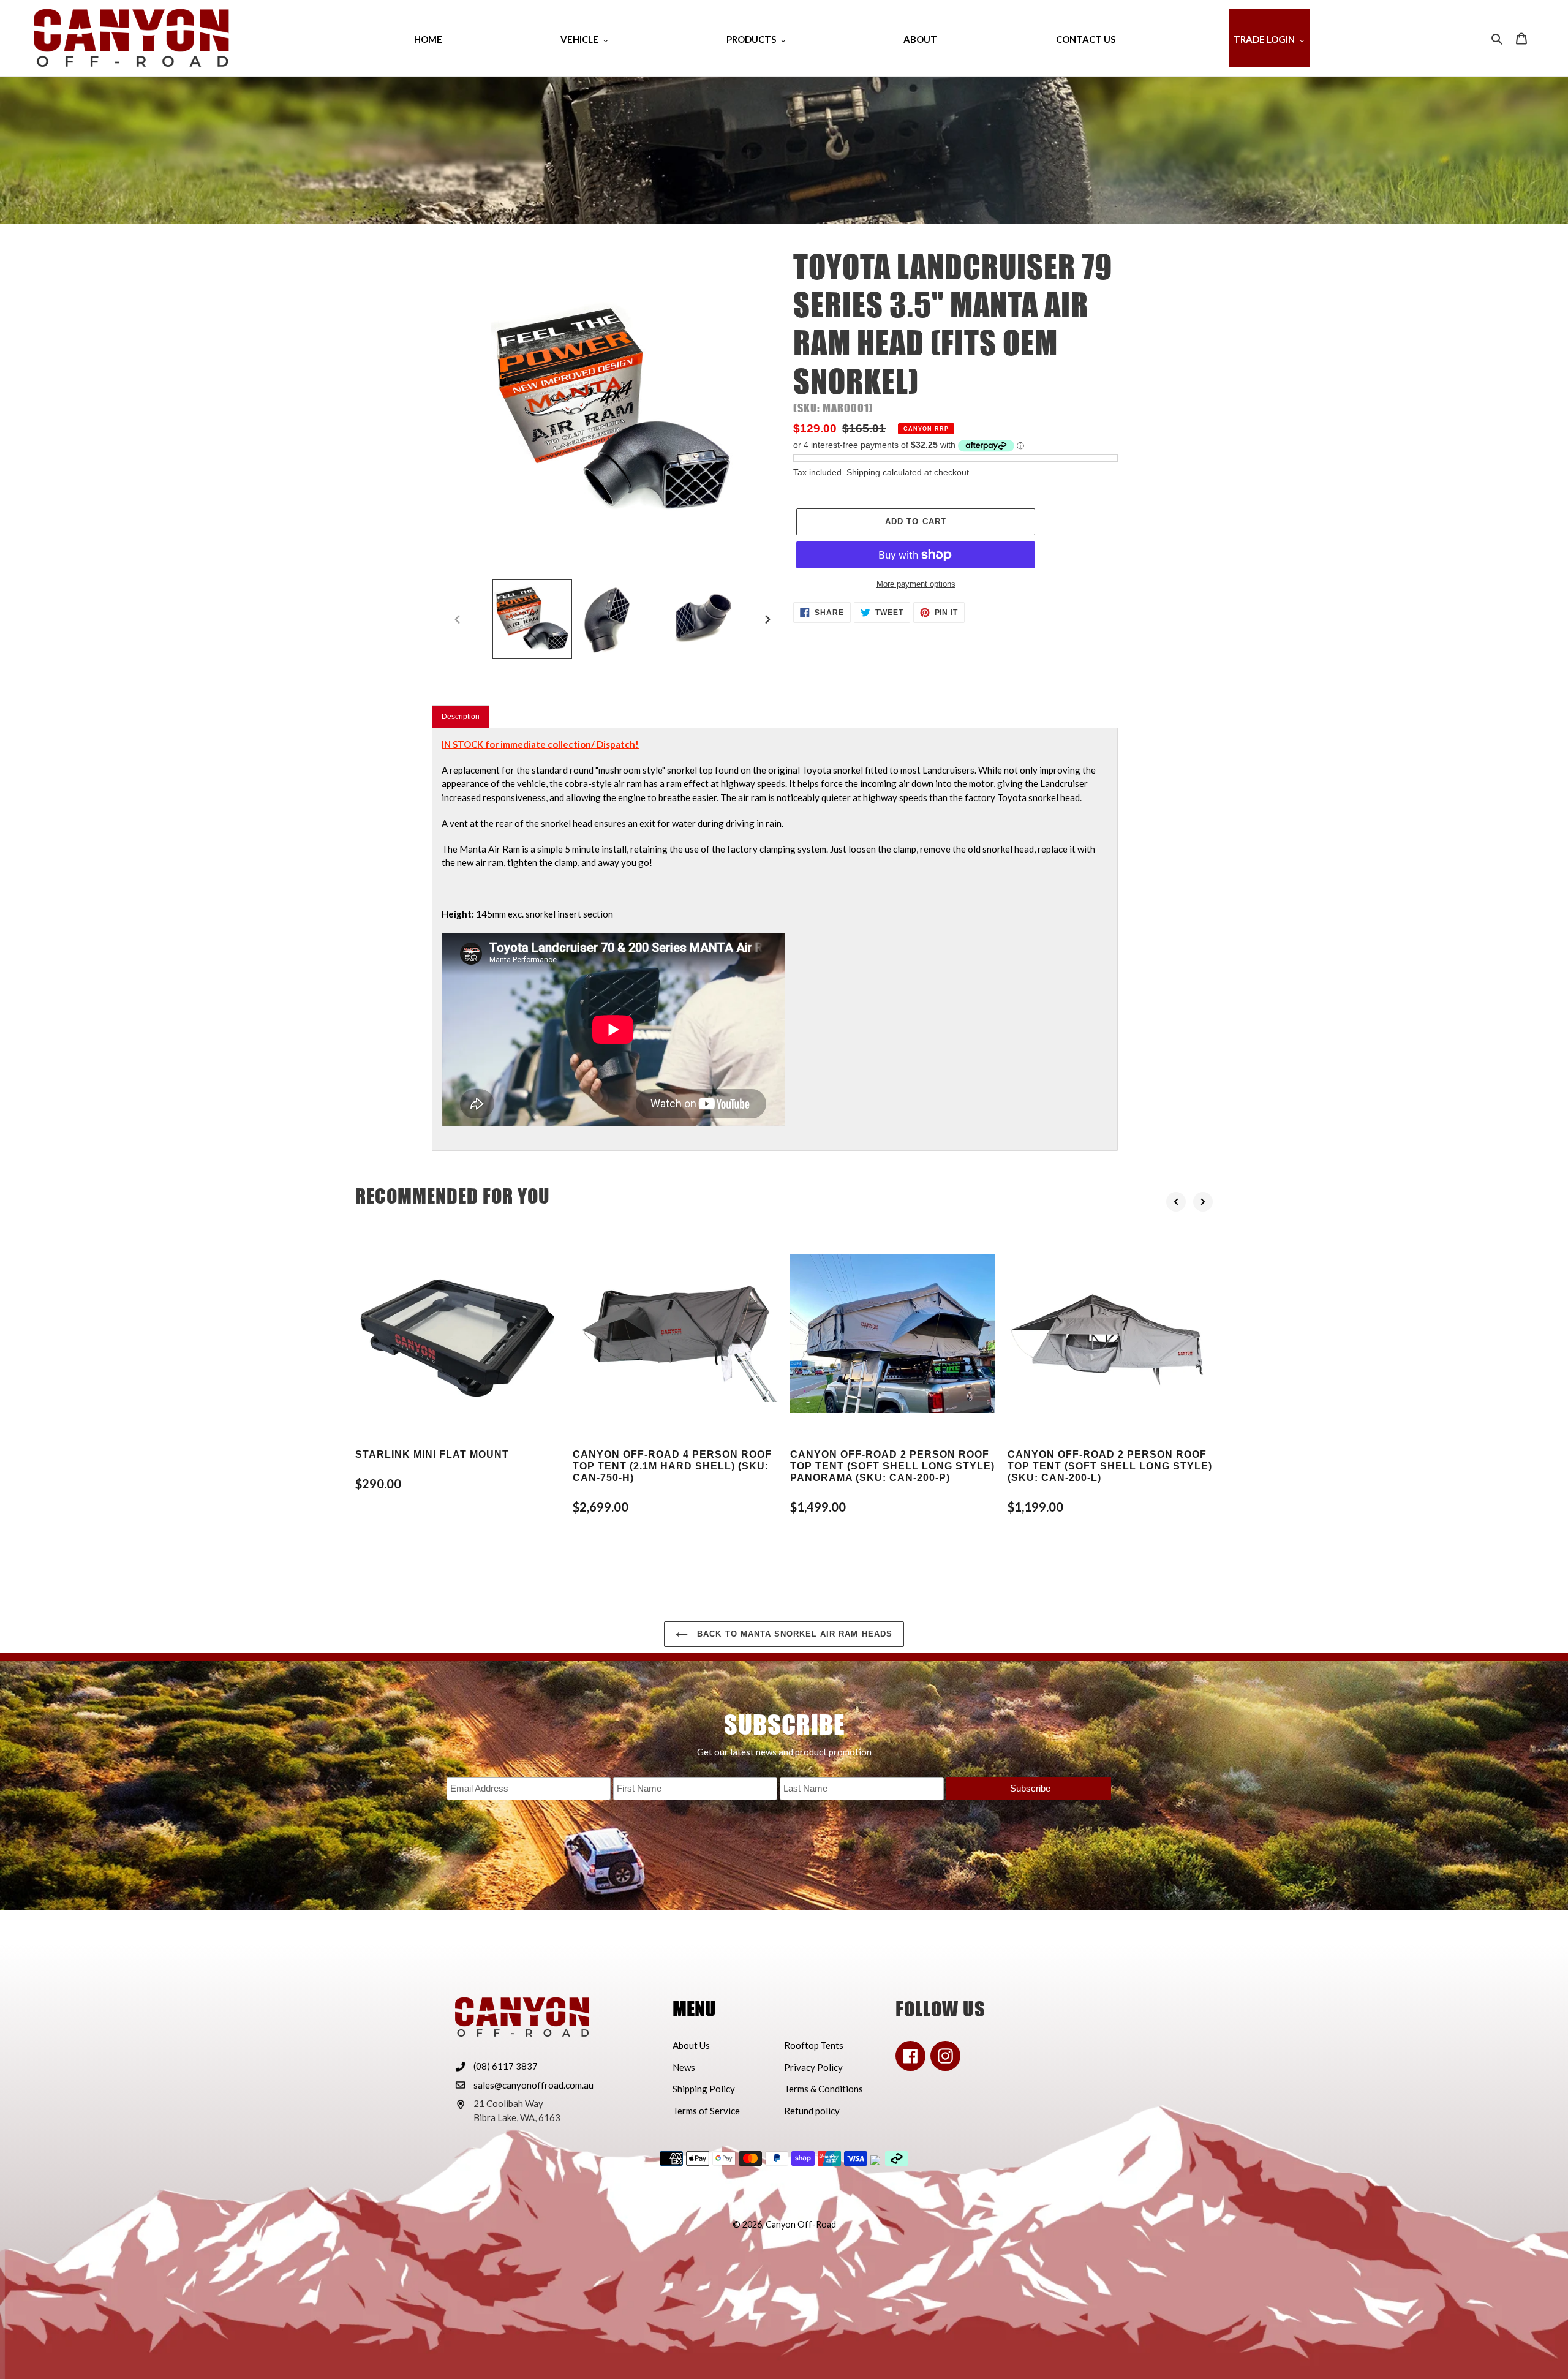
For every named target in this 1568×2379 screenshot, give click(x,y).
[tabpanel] (775, 939)
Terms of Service (706, 2111)
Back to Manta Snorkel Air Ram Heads (793, 1634)
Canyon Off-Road (801, 2224)
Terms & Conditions (824, 2089)
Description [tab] (461, 717)
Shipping (863, 472)
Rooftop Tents (814, 2045)
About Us (691, 2045)
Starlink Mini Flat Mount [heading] (432, 1454)
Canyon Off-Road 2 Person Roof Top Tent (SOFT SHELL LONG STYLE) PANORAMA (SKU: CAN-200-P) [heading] (892, 1466)
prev (1176, 1202)
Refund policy (812, 2111)
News (684, 2067)
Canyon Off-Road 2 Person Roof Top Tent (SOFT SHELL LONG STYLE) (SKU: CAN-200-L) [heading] (1110, 1466)
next (1203, 1202)
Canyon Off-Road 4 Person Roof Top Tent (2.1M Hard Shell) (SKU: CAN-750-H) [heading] (672, 1466)
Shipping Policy (704, 2089)
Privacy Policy (813, 2067)
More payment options (916, 584)
